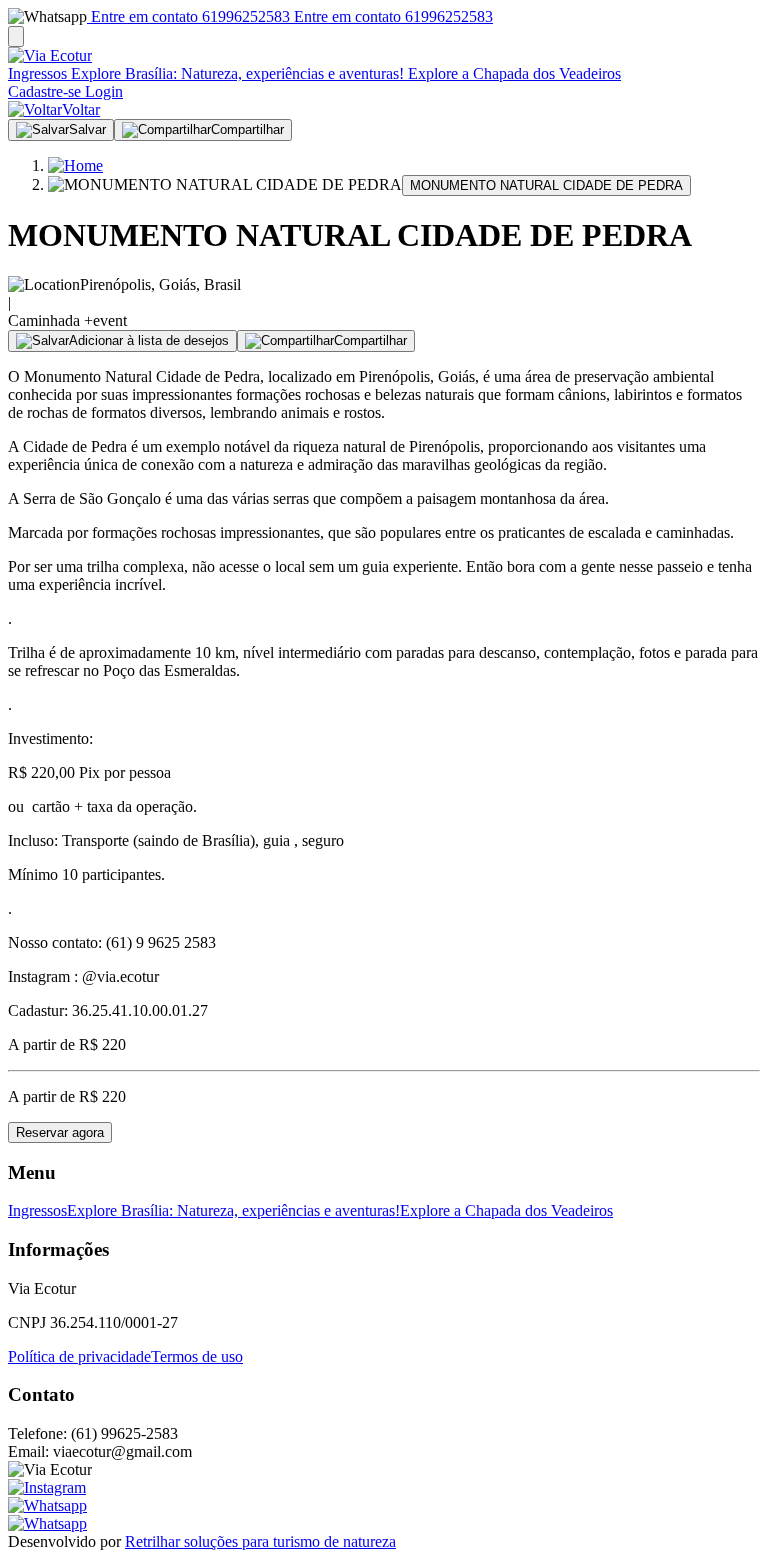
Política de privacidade (79, 1356)
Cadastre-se (44, 91)
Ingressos (37, 73)
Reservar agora (60, 1132)
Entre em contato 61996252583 (188, 16)
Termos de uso (197, 1356)
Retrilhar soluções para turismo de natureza (260, 1541)
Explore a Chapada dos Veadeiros (512, 73)
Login (102, 91)
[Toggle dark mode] (16, 36)
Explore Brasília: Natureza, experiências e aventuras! (235, 73)
